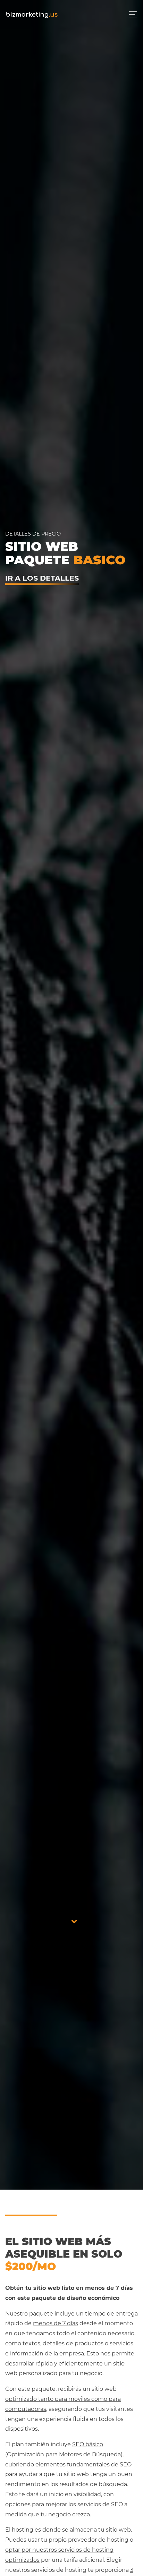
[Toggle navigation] (131, 14)
